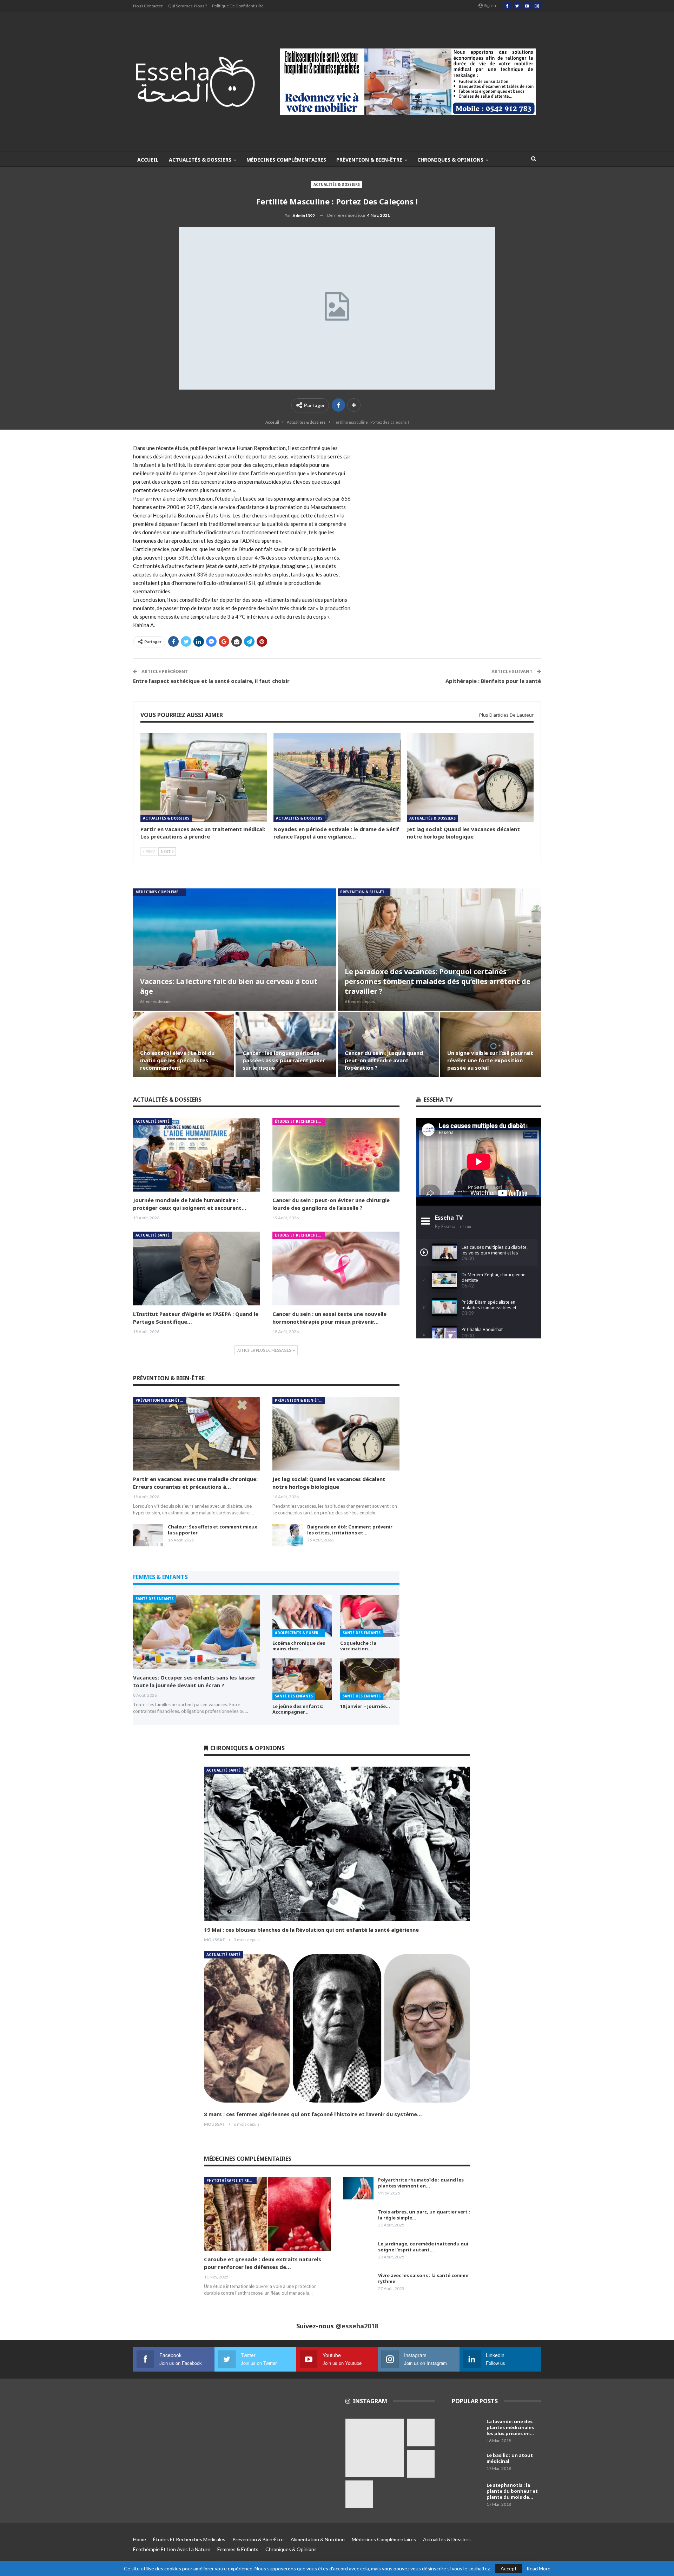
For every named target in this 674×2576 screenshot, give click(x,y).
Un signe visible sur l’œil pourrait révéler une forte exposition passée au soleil (490, 1060)
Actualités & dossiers (200, 160)
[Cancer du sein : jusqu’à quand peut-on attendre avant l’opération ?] (388, 1044)
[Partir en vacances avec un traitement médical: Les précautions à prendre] (204, 778)
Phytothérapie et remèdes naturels (232, 2180)
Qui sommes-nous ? (187, 6)
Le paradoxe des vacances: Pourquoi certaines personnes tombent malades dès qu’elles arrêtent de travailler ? (438, 981)
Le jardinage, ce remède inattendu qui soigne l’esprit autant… (423, 2247)
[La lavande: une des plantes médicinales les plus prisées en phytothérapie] (467, 2430)
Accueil (148, 160)
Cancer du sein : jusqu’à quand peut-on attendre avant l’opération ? (384, 1060)
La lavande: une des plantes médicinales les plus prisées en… (510, 2427)
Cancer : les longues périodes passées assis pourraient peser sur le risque (284, 1060)
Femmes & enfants (238, 2549)
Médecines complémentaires (286, 160)
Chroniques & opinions (450, 160)
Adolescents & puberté (299, 1633)
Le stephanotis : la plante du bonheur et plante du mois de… (512, 2491)
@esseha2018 (357, 2326)
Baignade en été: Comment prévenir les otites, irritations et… (350, 1530)
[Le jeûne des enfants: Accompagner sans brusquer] (302, 1679)
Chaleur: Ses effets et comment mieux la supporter (213, 1530)
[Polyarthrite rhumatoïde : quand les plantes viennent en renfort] (358, 2188)
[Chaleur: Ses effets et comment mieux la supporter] (148, 1535)
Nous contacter (148, 6)
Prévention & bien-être (369, 160)
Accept (509, 2568)
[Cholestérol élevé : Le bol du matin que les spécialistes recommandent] (184, 1044)
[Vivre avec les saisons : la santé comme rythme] (358, 2284)
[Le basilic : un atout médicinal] (467, 2464)
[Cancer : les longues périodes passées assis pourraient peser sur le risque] (286, 1044)
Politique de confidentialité (238, 6)
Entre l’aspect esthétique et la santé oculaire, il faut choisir (211, 681)
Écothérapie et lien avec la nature (172, 2549)
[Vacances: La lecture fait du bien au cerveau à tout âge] (235, 949)
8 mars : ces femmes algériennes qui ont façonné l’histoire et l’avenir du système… (313, 2114)
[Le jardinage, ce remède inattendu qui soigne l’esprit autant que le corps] (358, 2252)
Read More (538, 2569)
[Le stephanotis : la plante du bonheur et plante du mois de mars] (467, 2493)
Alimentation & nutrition (318, 2539)
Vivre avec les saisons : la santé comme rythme (423, 2278)
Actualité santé (153, 1121)
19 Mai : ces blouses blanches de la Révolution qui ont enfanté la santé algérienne (311, 1930)
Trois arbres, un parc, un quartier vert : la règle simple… (424, 2215)
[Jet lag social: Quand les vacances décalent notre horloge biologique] (470, 778)
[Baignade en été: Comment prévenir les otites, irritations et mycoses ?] (288, 1535)
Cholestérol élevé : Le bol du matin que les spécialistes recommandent (177, 1060)
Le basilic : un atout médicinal (510, 2458)
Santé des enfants (154, 1599)
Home (140, 2539)
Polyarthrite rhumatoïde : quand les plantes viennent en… (421, 2183)
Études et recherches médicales (300, 1121)
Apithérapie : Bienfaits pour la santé (493, 681)
